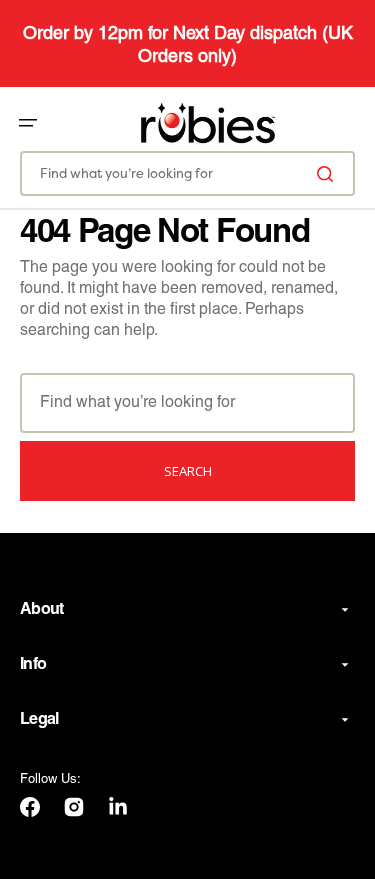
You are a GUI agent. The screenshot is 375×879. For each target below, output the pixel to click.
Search (188, 471)
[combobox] (187, 173)
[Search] (329, 173)
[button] (28, 123)
